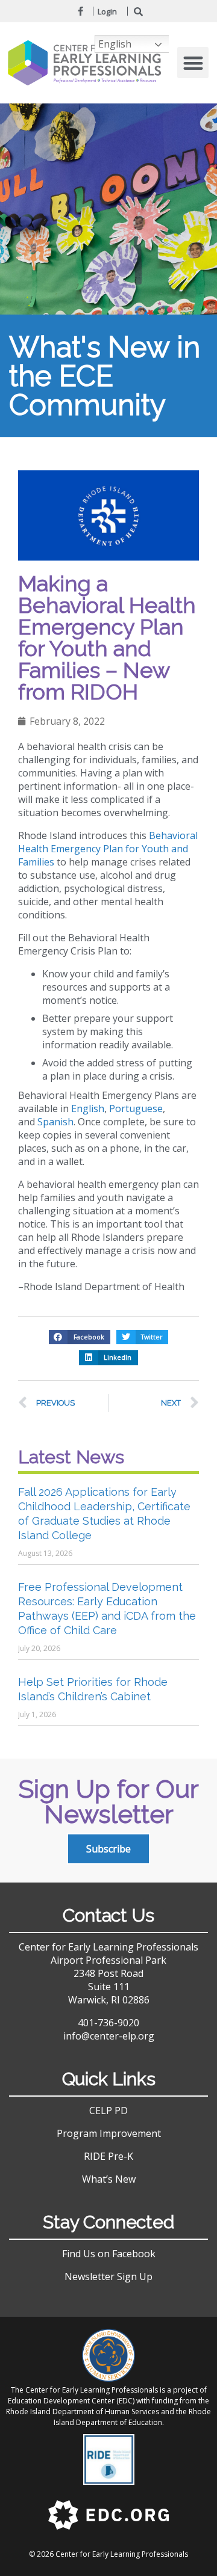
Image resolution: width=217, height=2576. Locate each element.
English (88, 1108)
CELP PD (108, 2110)
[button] (193, 63)
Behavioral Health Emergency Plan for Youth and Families (108, 849)
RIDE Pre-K (108, 2156)
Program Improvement (109, 2133)
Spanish (55, 1122)
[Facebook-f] (81, 11)
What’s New (109, 2179)
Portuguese (136, 1108)
